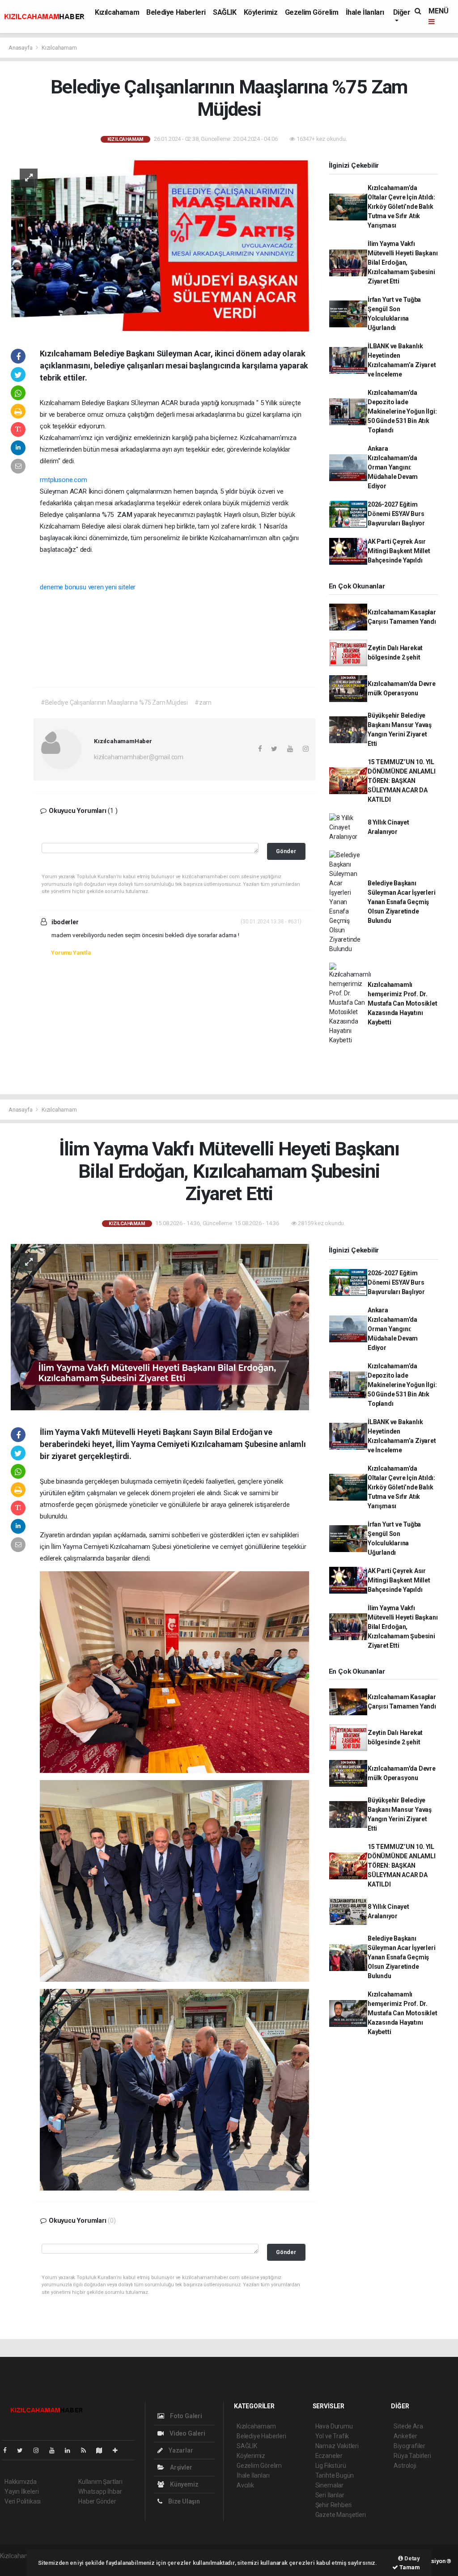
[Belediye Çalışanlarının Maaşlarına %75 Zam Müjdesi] (160, 245)
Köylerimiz (261, 12)
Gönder (286, 851)
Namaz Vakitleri (337, 2446)
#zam (203, 702)
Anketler (405, 2436)
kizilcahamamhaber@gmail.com (139, 757)
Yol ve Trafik (332, 2436)
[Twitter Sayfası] (23, 2450)
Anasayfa (21, 48)
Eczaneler (329, 2456)
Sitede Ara (408, 2426)
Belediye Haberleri (176, 12)
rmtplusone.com (63, 480)
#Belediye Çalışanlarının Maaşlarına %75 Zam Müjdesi (114, 702)
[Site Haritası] (103, 2450)
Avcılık (245, 2485)
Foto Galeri (185, 2416)
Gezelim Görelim (312, 12)
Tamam (409, 2567)
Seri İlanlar (330, 2495)
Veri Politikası (23, 2501)
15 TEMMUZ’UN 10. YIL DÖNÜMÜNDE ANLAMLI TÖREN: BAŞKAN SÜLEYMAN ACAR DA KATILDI (402, 781)
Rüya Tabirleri (412, 2456)
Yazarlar (180, 2450)
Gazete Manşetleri (341, 2515)
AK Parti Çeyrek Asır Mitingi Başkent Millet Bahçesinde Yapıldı (399, 551)
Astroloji (405, 2466)
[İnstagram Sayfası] (40, 2450)
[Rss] (87, 2450)
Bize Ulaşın (183, 2501)
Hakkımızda (21, 2482)
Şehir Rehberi (334, 2505)
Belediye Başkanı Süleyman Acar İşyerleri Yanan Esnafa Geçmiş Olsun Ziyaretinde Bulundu (402, 902)
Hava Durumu (334, 2426)
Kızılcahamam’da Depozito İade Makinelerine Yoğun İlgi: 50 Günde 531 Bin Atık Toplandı (402, 411)
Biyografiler (409, 2446)
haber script (16, 2565)
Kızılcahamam (117, 12)
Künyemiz (183, 2484)
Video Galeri (187, 2433)
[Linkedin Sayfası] (71, 2450)
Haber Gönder (97, 2501)
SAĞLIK (225, 12)
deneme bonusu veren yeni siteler (88, 587)
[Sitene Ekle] (119, 2450)
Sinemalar (329, 2485)
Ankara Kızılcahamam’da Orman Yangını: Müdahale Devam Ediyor (393, 467)
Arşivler (180, 2467)
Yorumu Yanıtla (71, 953)
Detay (411, 2558)
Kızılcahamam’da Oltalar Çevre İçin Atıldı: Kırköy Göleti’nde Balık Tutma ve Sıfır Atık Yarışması (401, 207)
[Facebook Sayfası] (8, 2450)
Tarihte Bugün (335, 2475)
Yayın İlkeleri (21, 2491)
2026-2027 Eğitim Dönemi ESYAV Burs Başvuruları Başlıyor (396, 514)
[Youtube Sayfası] (55, 2450)
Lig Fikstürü (331, 2466)
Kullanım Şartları (100, 2482)
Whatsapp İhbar (100, 2491)
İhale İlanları (365, 12)
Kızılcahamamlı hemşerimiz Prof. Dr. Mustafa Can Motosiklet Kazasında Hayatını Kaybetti (403, 1003)
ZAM (125, 515)
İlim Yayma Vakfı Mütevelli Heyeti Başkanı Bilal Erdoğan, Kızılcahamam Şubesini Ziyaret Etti (403, 262)
